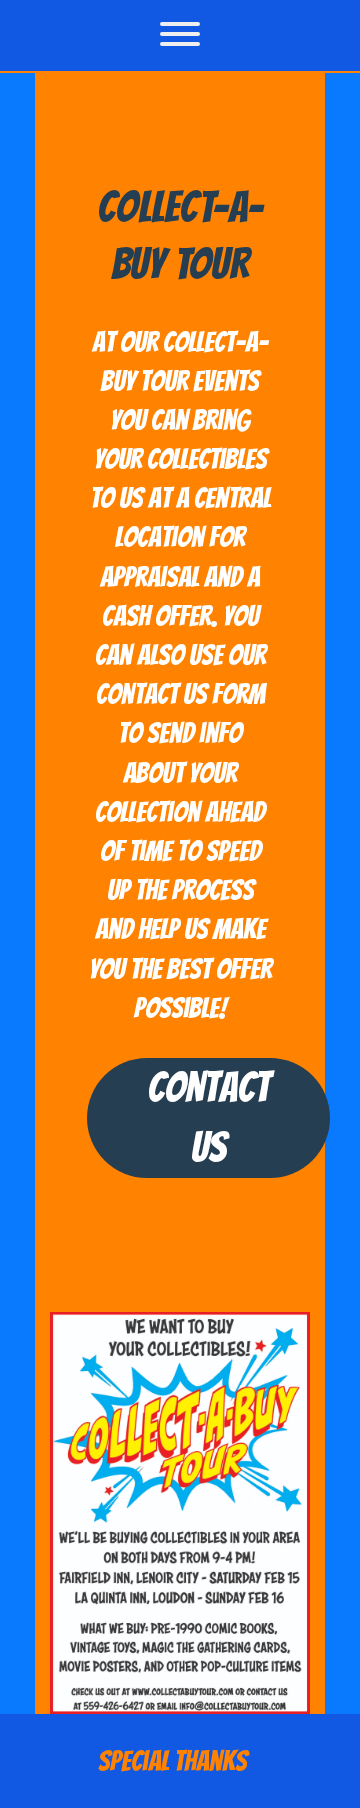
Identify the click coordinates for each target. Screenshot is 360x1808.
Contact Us (208, 1117)
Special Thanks (172, 1761)
